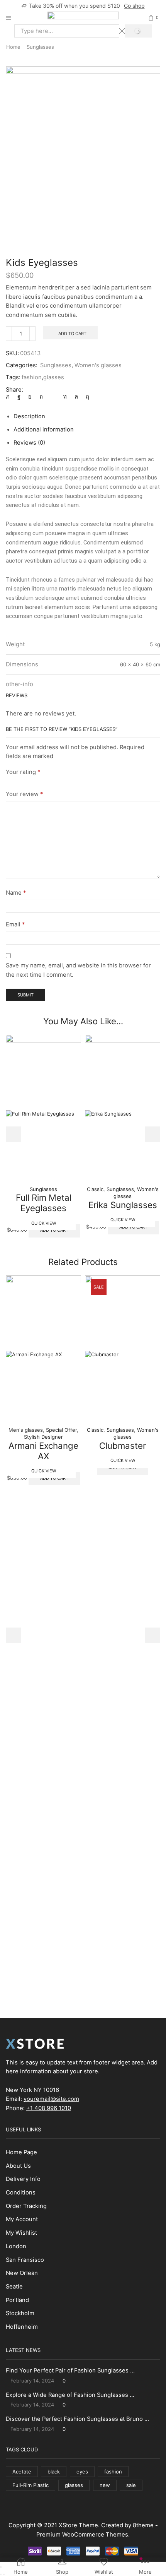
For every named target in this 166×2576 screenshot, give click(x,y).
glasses (54, 377)
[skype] (86, 397)
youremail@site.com (51, 2099)
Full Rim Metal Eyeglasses (44, 1203)
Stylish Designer (43, 1437)
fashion (32, 377)
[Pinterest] (41, 397)
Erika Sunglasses (123, 1205)
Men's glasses (26, 1430)
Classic (95, 1189)
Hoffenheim (22, 2327)
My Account (22, 2219)
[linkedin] (65, 397)
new (105, 2485)
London (16, 2246)
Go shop (134, 6)
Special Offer (61, 1430)
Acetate (22, 2472)
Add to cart (72, 334)
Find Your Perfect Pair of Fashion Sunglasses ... (70, 2371)
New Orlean (22, 2273)
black (54, 2472)
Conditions (21, 2193)
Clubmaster (123, 1445)
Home (13, 47)
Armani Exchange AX (43, 1451)
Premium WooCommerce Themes (82, 2535)
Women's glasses (98, 365)
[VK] (30, 397)
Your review (24, 794)
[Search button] (138, 31)
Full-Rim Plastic (30, 2485)
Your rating (23, 772)
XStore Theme (78, 2525)
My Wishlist (21, 2233)
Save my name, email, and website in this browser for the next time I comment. (78, 970)
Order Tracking (26, 2206)
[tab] (29, 416)
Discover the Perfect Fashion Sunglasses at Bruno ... (77, 2419)
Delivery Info (23, 2179)
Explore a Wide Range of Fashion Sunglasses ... (70, 2395)
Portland (17, 2300)
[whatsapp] (76, 397)
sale (131, 2485)
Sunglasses (40, 47)
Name (16, 893)
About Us (18, 2166)
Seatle (14, 2287)
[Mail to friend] (53, 397)
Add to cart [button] (54, 1230)
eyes (82, 2472)
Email (15, 924)
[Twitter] (10, 397)
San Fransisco (25, 2260)
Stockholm (20, 2313)
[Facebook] (19, 397)
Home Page (21, 2152)
